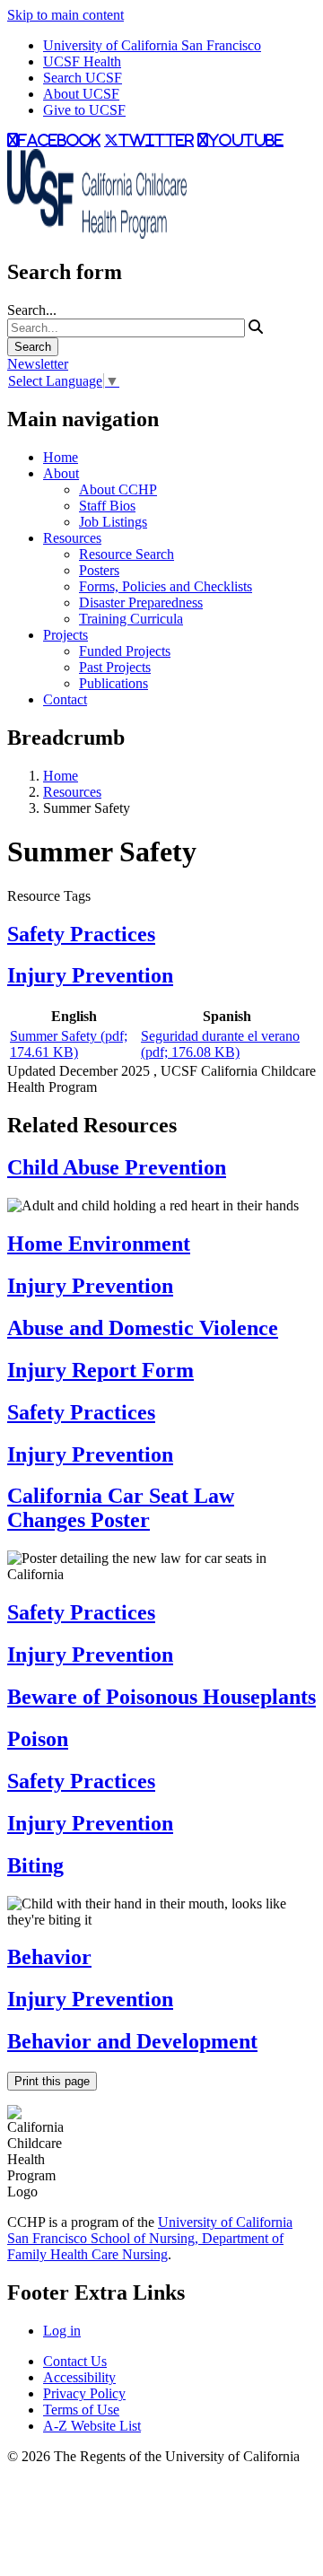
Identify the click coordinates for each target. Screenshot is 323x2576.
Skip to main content (65, 15)
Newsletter (38, 364)
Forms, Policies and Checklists (166, 586)
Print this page (52, 2081)
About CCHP (118, 489)
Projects (65, 635)
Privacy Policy (84, 2393)
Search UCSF (83, 78)
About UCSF (81, 94)
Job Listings (113, 522)
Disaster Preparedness (141, 603)
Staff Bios (107, 506)
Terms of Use (81, 2410)
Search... (32, 310)
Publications (113, 683)
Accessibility (79, 2377)
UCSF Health (82, 61)
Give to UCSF (84, 110)
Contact (65, 699)
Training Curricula (131, 619)
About (61, 473)
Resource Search (127, 554)
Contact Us (75, 2361)
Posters (99, 570)
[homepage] (97, 234)
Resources (72, 538)
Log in (62, 2331)
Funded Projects (125, 651)
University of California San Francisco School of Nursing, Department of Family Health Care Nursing (150, 2238)
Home (61, 457)
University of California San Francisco (152, 45)
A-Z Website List (92, 2426)
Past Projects (115, 667)
